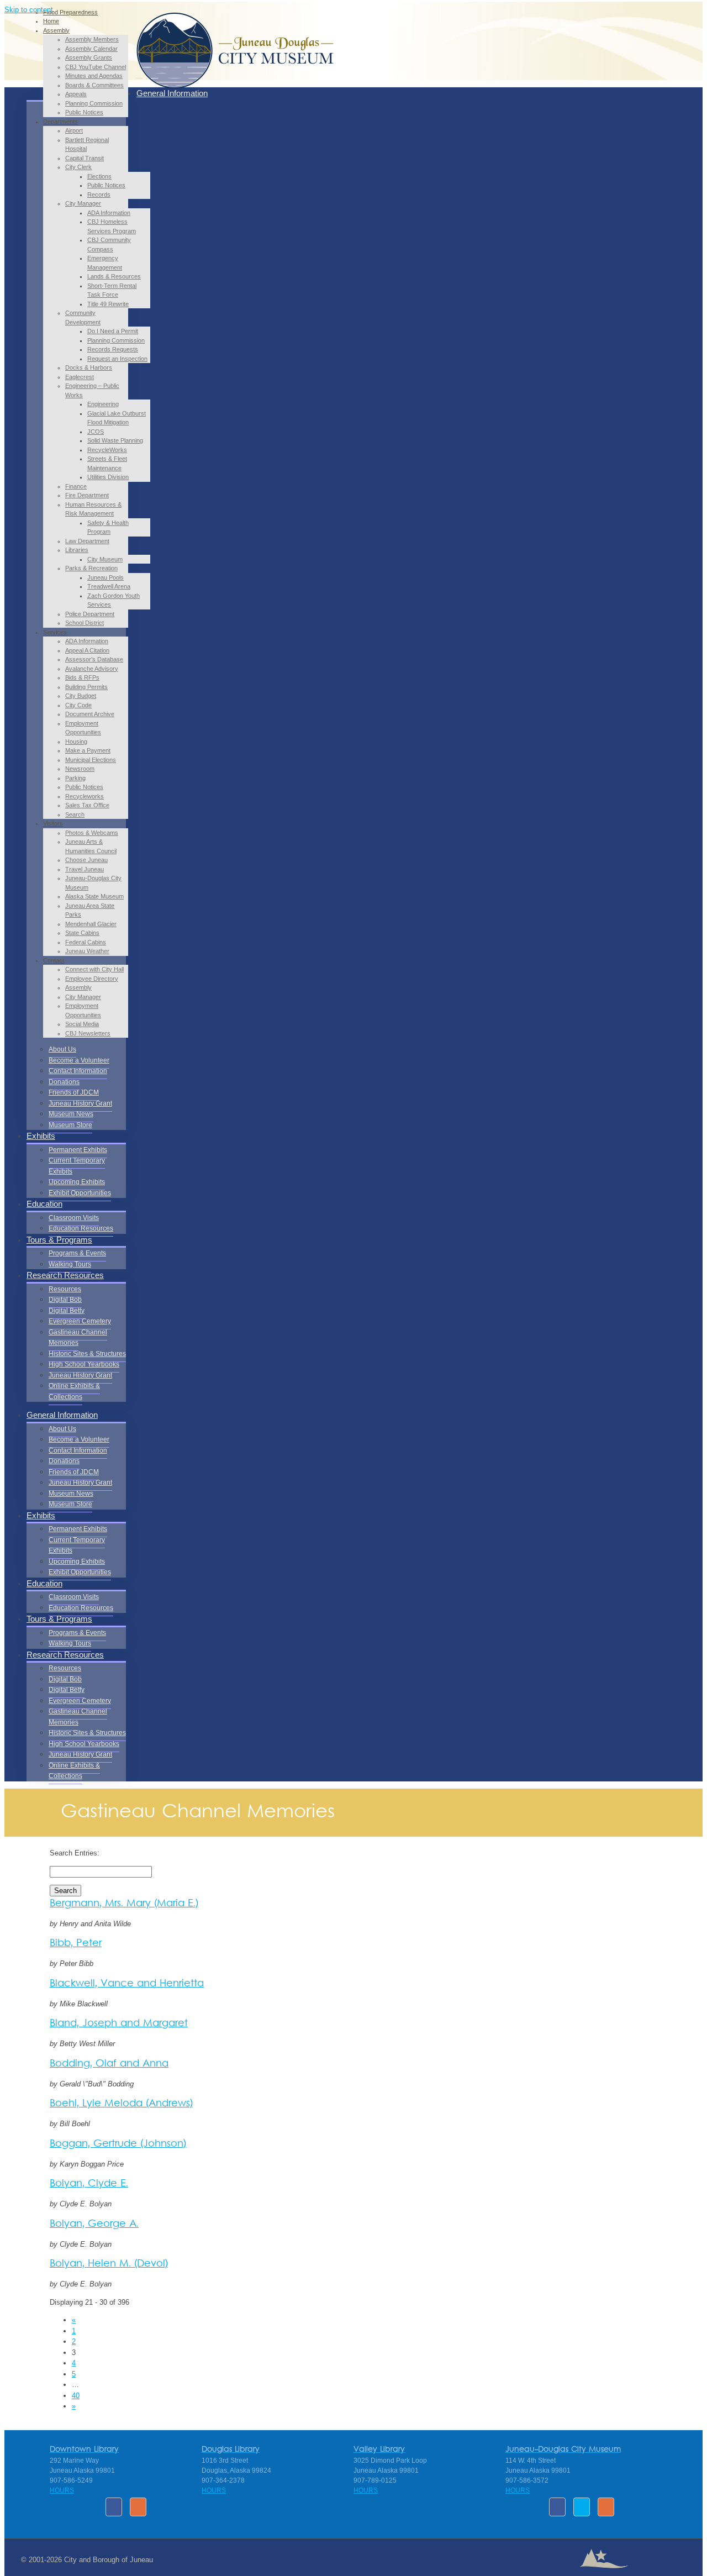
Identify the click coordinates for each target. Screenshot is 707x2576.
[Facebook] (114, 2507)
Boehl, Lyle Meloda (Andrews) (121, 2104)
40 (76, 2396)
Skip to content (29, 10)
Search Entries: (75, 1853)
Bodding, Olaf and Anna (109, 2064)
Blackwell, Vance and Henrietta (127, 1984)
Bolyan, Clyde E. (89, 2184)
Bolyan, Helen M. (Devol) (109, 2264)
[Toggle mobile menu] (139, 75)
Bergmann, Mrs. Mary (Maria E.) (124, 1904)
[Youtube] (582, 2507)
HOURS (62, 2490)
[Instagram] (138, 2507)
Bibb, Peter (76, 1944)
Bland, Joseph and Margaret (119, 2024)
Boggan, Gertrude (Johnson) (118, 2144)
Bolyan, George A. (94, 2224)
